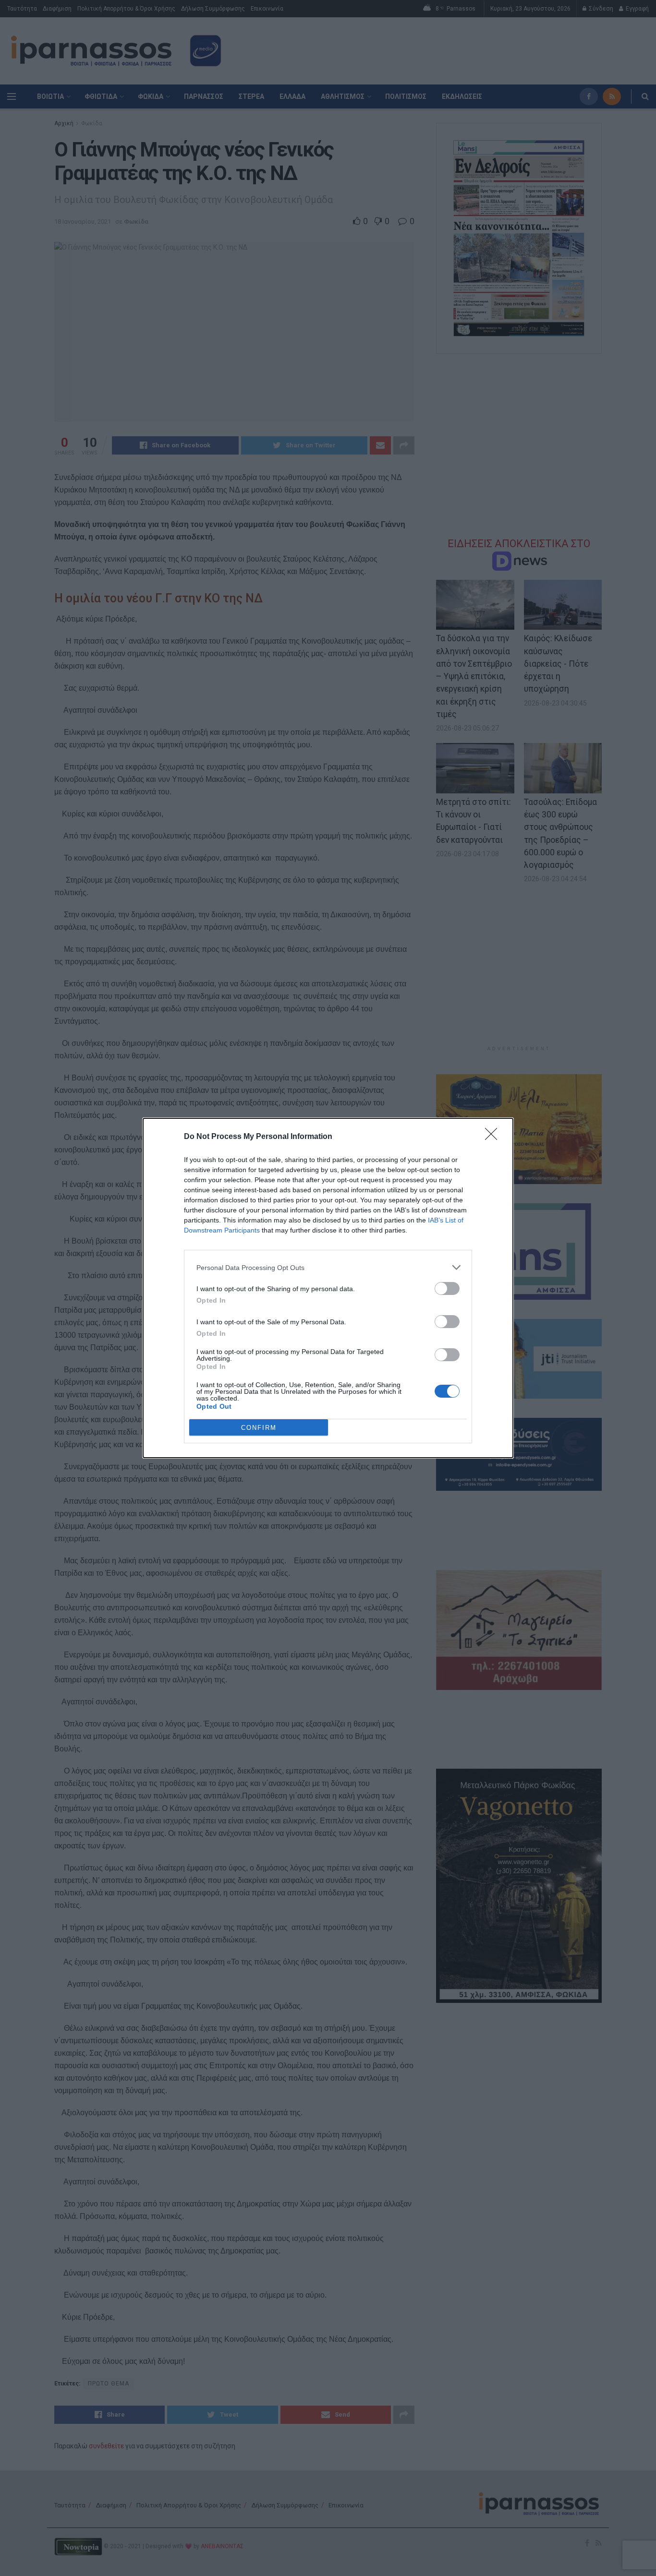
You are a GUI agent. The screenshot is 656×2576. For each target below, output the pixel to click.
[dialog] (328, 1288)
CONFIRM (259, 1428)
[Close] (494, 1137)
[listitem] (328, 1267)
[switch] (447, 1288)
